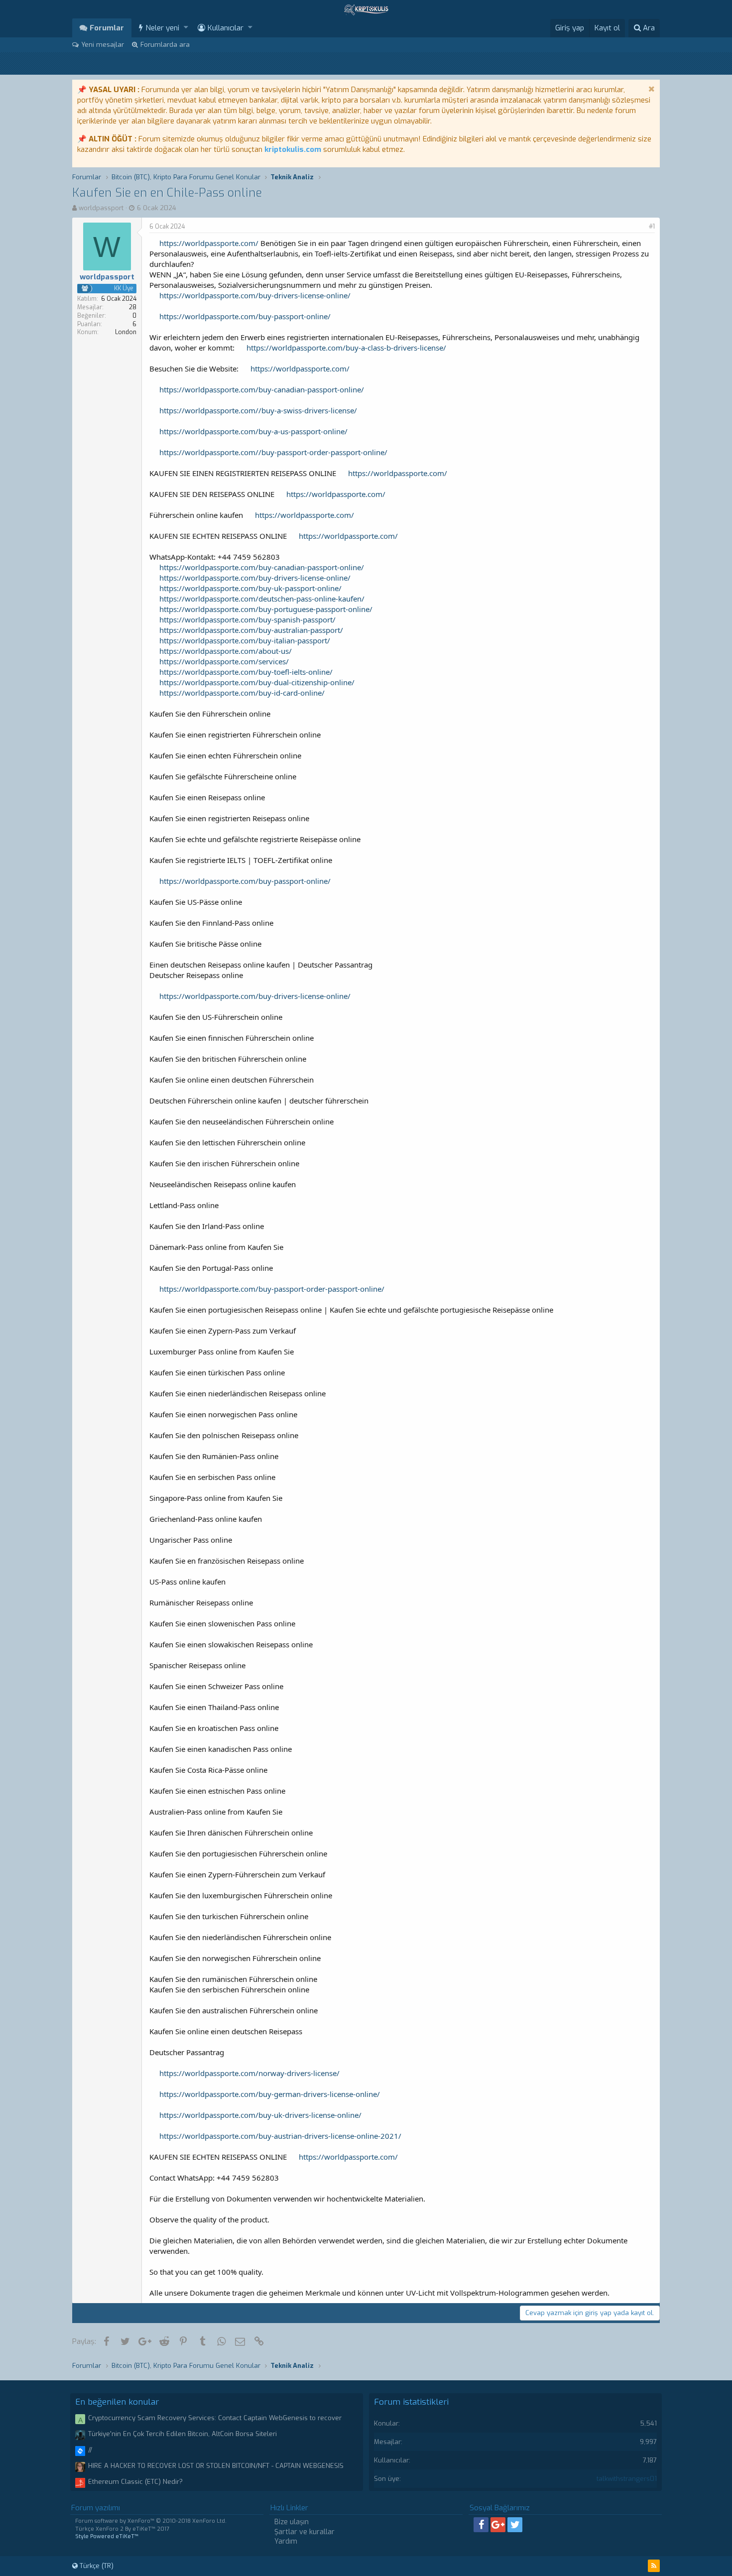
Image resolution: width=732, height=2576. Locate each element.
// (90, 2450)
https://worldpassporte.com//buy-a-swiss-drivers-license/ (258, 410)
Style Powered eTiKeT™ (107, 2536)
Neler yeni (162, 28)
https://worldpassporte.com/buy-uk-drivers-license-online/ (260, 2115)
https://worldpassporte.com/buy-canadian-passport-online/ (262, 389)
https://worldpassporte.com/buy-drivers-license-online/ (255, 295)
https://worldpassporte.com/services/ (224, 661)
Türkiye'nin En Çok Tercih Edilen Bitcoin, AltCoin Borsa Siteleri (183, 2434)
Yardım (286, 2541)
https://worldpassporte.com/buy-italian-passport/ (245, 640)
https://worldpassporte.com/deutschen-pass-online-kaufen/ (262, 599)
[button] (186, 28)
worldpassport (101, 208)
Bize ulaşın (292, 2522)
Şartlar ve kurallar (305, 2532)
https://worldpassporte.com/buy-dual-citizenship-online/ (257, 682)
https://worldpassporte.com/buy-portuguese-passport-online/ (266, 609)
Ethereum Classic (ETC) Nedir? (135, 2482)
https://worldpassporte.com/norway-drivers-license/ (249, 2073)
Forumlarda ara (165, 45)
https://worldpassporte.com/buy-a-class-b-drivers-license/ (346, 348)
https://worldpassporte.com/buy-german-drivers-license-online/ (270, 2094)
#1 (652, 227)
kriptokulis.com (293, 149)
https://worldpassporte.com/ (209, 243)
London (126, 332)
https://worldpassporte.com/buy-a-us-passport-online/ (253, 431)
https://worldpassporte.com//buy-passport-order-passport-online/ (273, 452)
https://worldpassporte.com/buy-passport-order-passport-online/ (272, 1289)
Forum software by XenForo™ (151, 2521)
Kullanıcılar (226, 28)
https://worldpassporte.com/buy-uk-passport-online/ (250, 588)
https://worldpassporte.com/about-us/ (226, 651)
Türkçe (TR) (96, 2566)
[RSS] (654, 2566)
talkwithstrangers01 (627, 2479)
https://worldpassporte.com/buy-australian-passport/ (251, 630)
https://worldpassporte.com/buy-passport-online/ (245, 316)
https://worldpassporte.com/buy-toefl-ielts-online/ (246, 672)
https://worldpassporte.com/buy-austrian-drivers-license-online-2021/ (280, 2136)
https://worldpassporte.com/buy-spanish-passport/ (247, 619)
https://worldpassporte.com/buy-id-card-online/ (242, 693)
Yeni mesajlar (103, 45)
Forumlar (107, 28)
